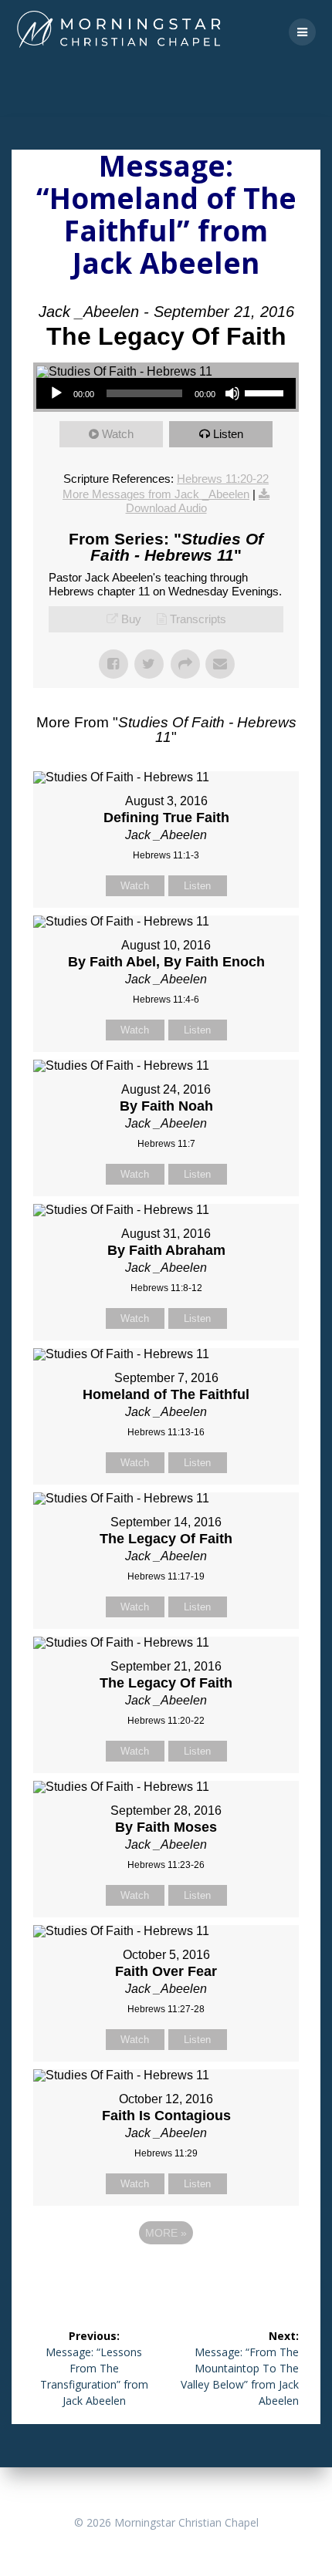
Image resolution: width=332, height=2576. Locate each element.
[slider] (266, 392)
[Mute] (232, 393)
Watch (118, 434)
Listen (228, 434)
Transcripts (198, 619)
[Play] (56, 393)
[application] (166, 393)
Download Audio (166, 508)
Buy (131, 619)
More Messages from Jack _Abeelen (156, 494)
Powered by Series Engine (166, 2275)
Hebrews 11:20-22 (223, 479)
